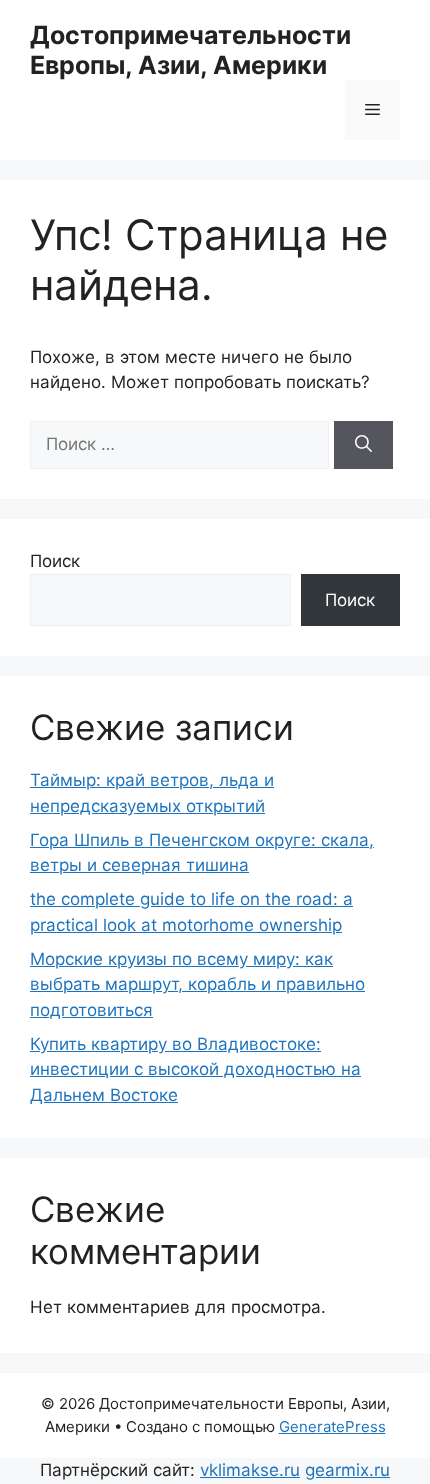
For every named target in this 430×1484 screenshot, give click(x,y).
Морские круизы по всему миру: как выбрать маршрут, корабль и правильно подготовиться (197, 984)
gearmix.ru (347, 1470)
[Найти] (363, 445)
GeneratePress (332, 1426)
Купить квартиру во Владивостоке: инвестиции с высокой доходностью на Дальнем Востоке (195, 1069)
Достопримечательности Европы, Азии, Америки (190, 50)
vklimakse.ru (250, 1470)
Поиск (55, 561)
